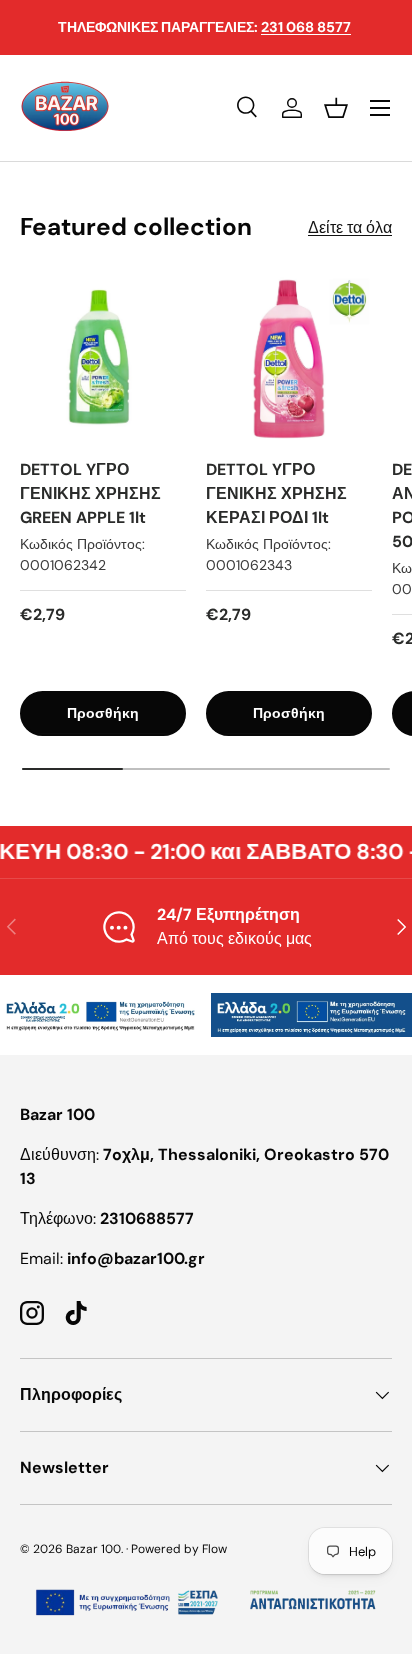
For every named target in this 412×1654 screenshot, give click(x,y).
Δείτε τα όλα (350, 227)
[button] (336, 108)
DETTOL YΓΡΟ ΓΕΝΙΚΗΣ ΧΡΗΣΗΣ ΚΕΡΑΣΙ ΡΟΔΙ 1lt (276, 493)
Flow (214, 1549)
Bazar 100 (93, 1549)
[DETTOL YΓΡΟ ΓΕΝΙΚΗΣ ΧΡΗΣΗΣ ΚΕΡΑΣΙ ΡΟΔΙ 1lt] (289, 359)
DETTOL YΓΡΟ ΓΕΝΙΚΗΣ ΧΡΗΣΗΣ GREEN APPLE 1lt (90, 493)
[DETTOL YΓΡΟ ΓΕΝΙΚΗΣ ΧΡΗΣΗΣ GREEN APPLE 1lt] (103, 359)
